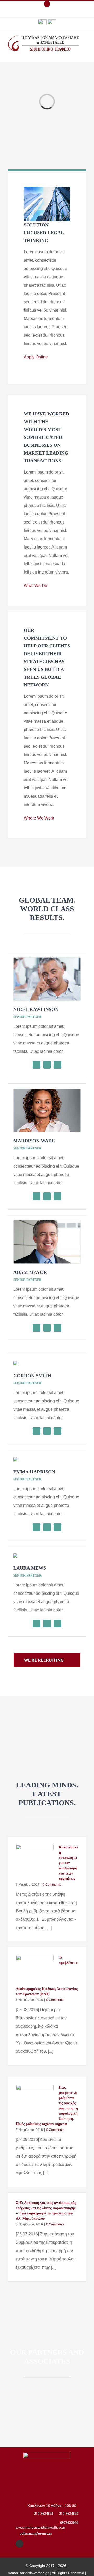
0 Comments (52, 1885)
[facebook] (20, 2544)
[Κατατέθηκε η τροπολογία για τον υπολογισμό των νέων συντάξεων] (35, 1860)
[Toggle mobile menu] (84, 54)
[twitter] (37, 1065)
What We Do (37, 586)
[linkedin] (47, 1065)
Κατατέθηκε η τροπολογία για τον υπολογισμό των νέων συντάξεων (68, 1863)
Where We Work (40, 818)
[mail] (57, 1065)
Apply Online (37, 357)
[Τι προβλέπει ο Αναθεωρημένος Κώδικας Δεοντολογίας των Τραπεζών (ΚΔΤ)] (35, 1970)
